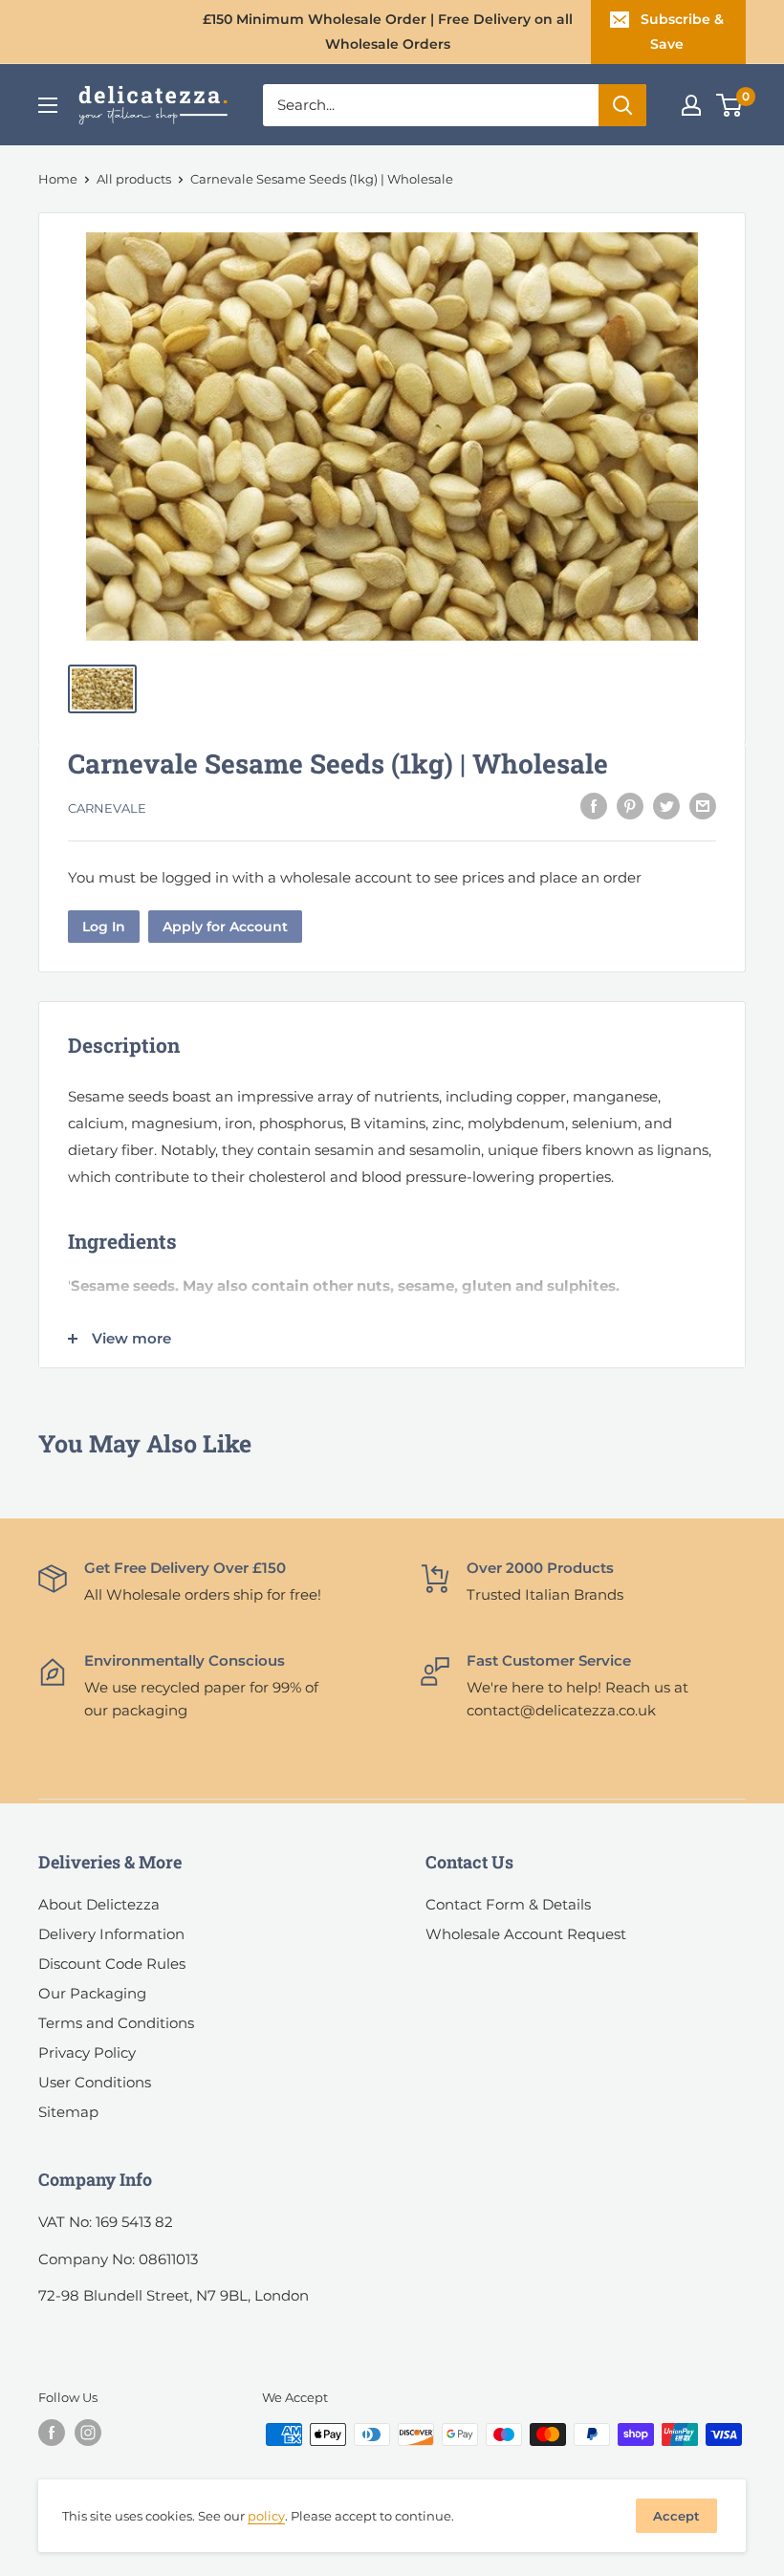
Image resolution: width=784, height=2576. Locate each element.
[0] (730, 105)
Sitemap (68, 2112)
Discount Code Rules (112, 1964)
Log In (104, 927)
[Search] (622, 105)
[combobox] (431, 105)
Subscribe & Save (682, 32)
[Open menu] (48, 105)
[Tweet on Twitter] (666, 806)
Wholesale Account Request (526, 1934)
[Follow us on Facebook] (52, 2433)
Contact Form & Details (508, 1904)
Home (58, 179)
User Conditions (95, 2082)
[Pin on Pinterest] (630, 806)
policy (266, 2516)
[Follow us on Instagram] (88, 2433)
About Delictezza (99, 1904)
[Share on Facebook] (594, 806)
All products (134, 179)
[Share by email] (703, 806)
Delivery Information (111, 1934)
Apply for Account (225, 927)
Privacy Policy (87, 2052)
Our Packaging (92, 1993)
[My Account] (691, 105)
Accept (676, 2516)
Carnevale (107, 808)
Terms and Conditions (116, 2023)
